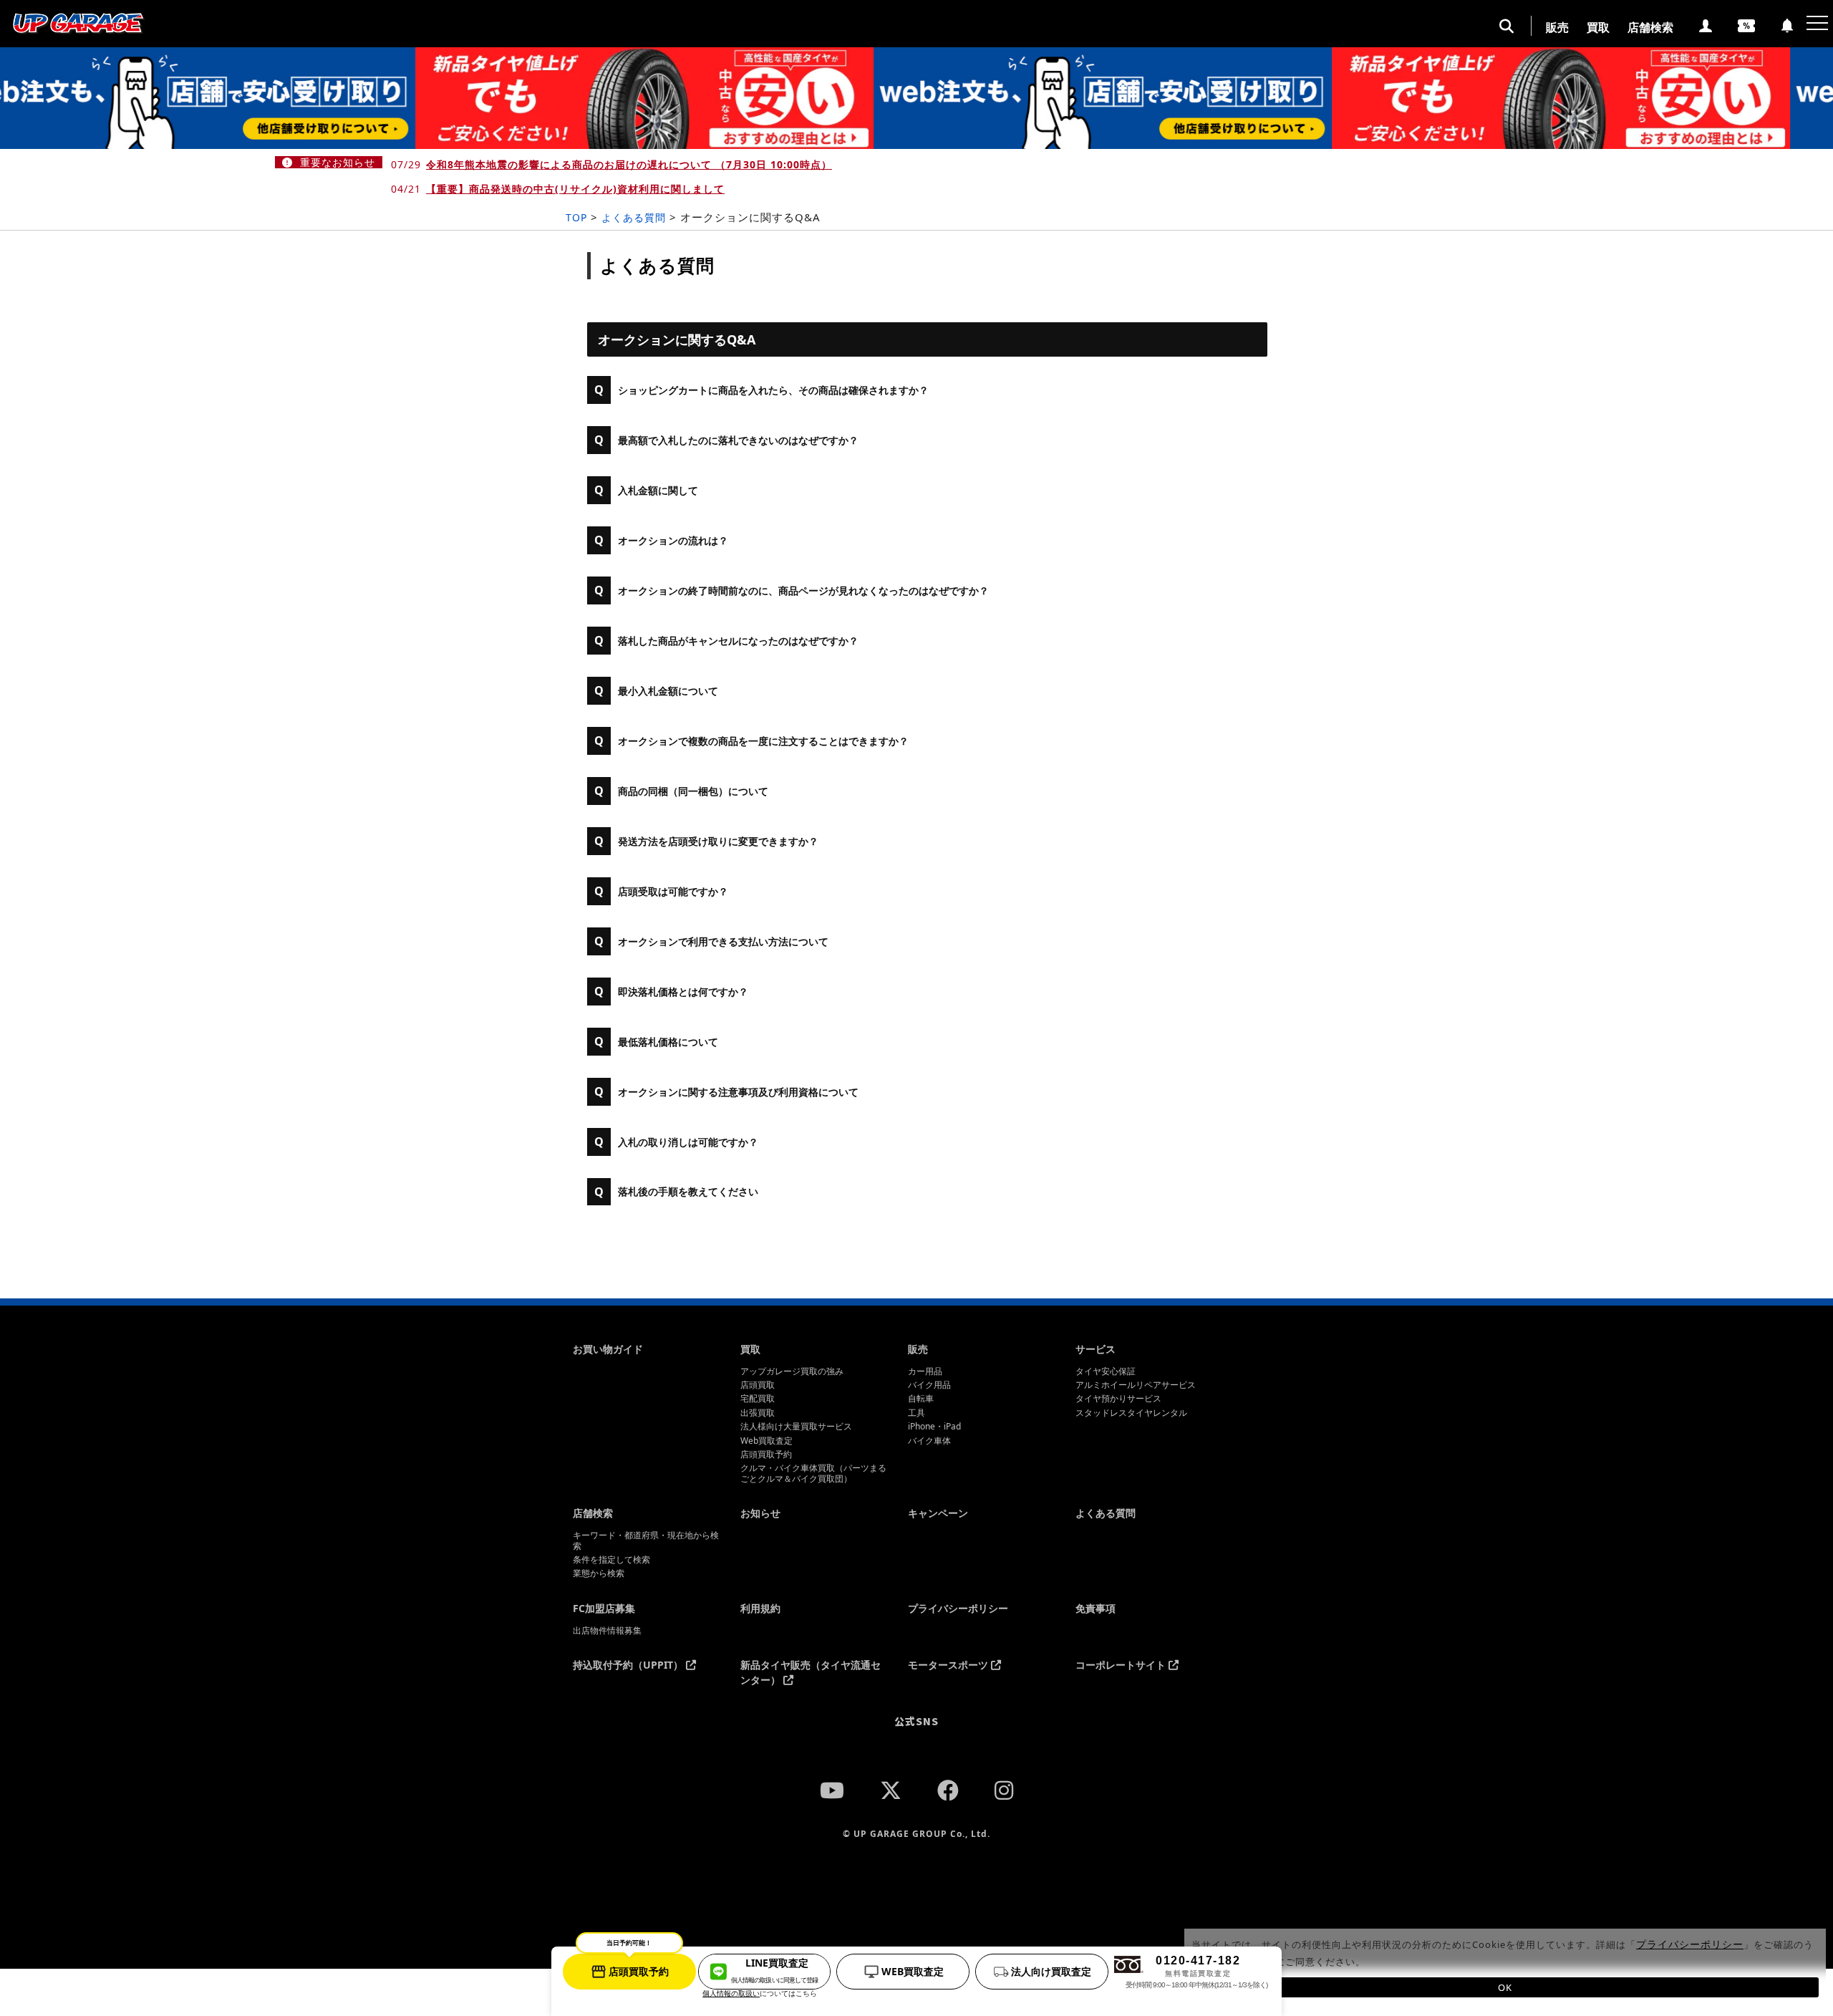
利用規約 (760, 1608)
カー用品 (925, 1371)
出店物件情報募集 (607, 1631)
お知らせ (760, 1513)
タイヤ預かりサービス (1118, 1399)
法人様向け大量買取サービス (796, 1427)
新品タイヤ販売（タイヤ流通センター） (811, 1672)
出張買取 (758, 1413)
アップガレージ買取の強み (792, 1371)
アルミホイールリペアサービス (1136, 1385)
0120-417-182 (1196, 1972)
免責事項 (1096, 1608)
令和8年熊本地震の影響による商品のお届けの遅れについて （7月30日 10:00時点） (629, 164)
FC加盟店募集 (604, 1608)
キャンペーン (938, 1513)
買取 (1598, 27)
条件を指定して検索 (611, 1560)
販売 (1557, 27)
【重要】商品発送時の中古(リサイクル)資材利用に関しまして (575, 189)
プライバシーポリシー (958, 1608)
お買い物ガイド (608, 1349)
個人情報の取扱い (731, 1993)
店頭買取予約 (766, 1455)
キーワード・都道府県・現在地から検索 (646, 1541)
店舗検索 (1650, 27)
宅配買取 (758, 1399)
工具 (916, 1413)
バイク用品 (929, 1385)
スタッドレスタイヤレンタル (1131, 1413)
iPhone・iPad (934, 1427)
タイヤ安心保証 (1106, 1371)
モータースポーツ (949, 1665)
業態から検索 (599, 1573)
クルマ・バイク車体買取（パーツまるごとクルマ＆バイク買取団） (813, 1474)
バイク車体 (929, 1441)
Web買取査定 (766, 1441)
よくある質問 (1106, 1513)
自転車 (921, 1399)
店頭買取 (758, 1385)
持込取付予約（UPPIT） (629, 1665)
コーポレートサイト (1122, 1665)
